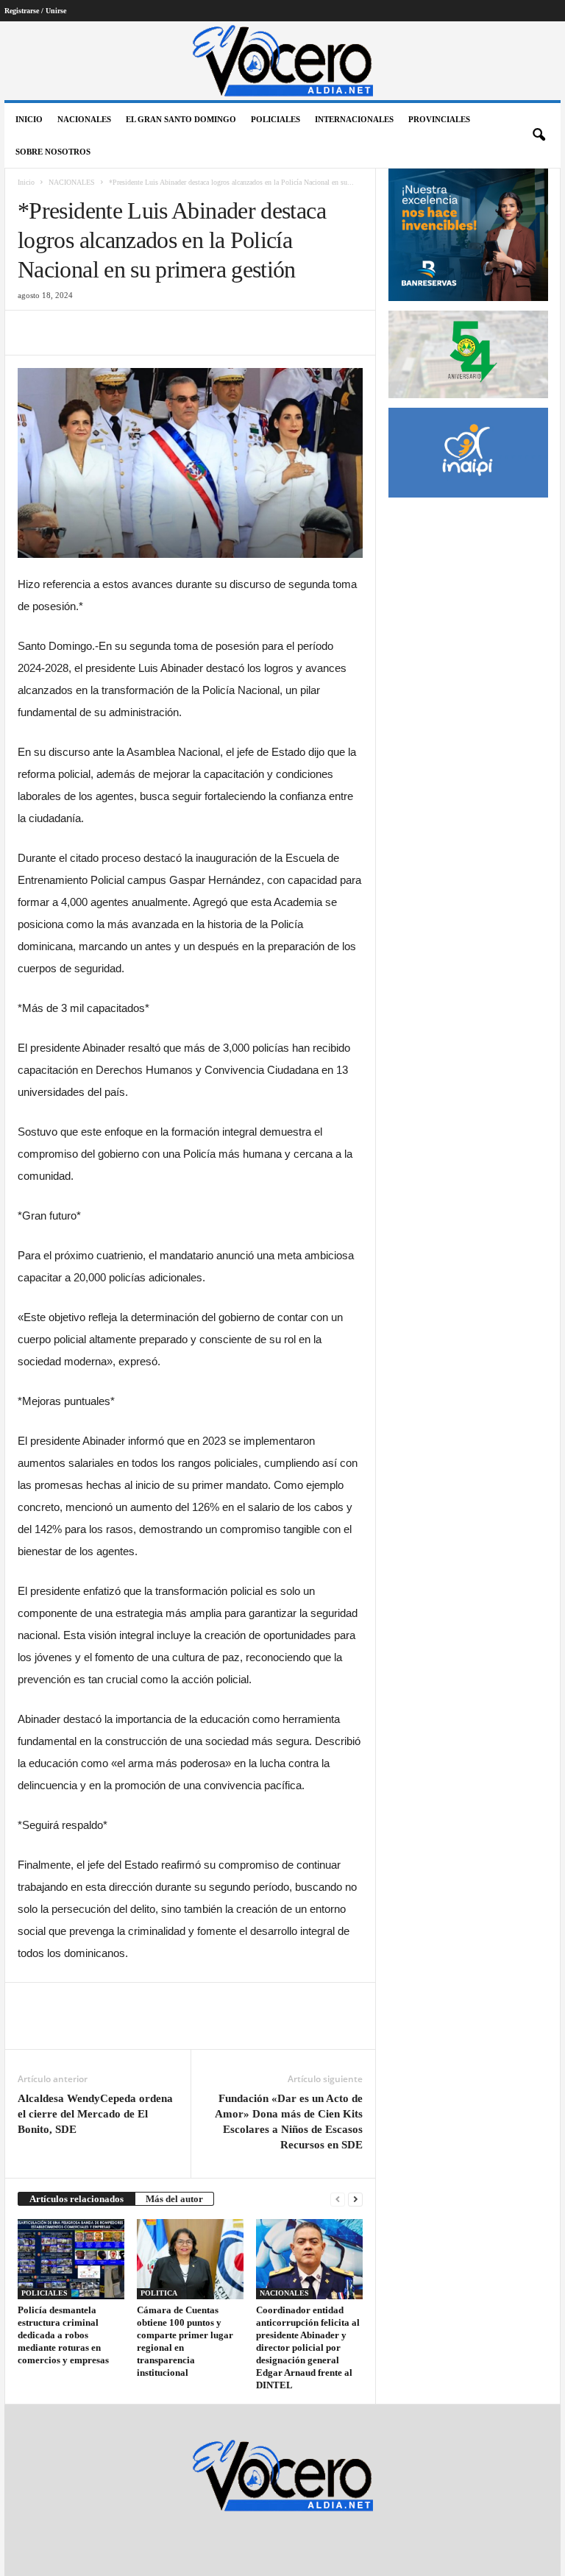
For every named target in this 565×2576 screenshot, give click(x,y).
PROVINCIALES (439, 119)
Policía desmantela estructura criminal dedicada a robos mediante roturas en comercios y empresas (63, 2335)
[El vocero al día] (282, 61)
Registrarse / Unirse (35, 11)
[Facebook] (32, 333)
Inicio (29, 119)
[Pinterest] (100, 333)
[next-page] (355, 2199)
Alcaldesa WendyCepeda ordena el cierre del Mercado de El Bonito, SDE (95, 2114)
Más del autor (174, 2199)
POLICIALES (276, 119)
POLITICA (159, 2293)
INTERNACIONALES (354, 119)
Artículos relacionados (77, 2199)
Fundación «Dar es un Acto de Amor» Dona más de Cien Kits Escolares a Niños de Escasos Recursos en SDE (289, 2122)
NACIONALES (84, 119)
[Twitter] (66, 333)
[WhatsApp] (134, 333)
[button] (539, 135)
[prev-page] (338, 2199)
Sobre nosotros (53, 152)
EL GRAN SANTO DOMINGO (181, 119)
